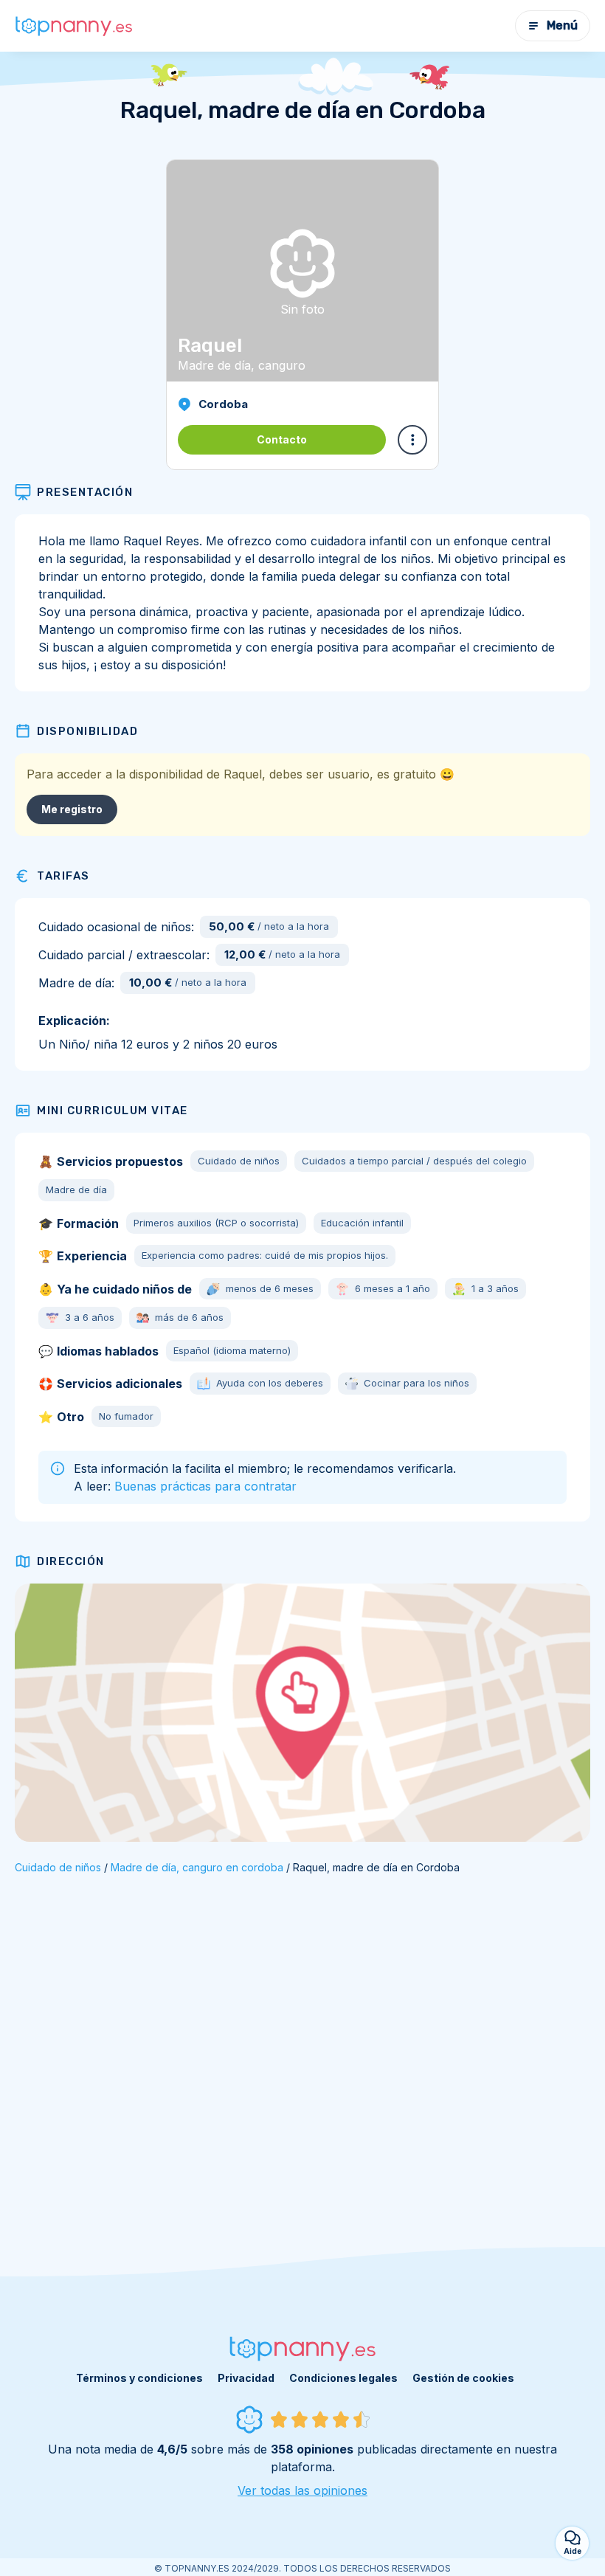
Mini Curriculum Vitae (113, 1111)
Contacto (282, 439)
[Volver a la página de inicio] (74, 26)
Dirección (71, 1561)
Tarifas (63, 876)
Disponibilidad (87, 731)
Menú (562, 25)
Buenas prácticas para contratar (205, 1486)
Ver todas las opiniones (302, 2490)
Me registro (72, 809)
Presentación (85, 492)
